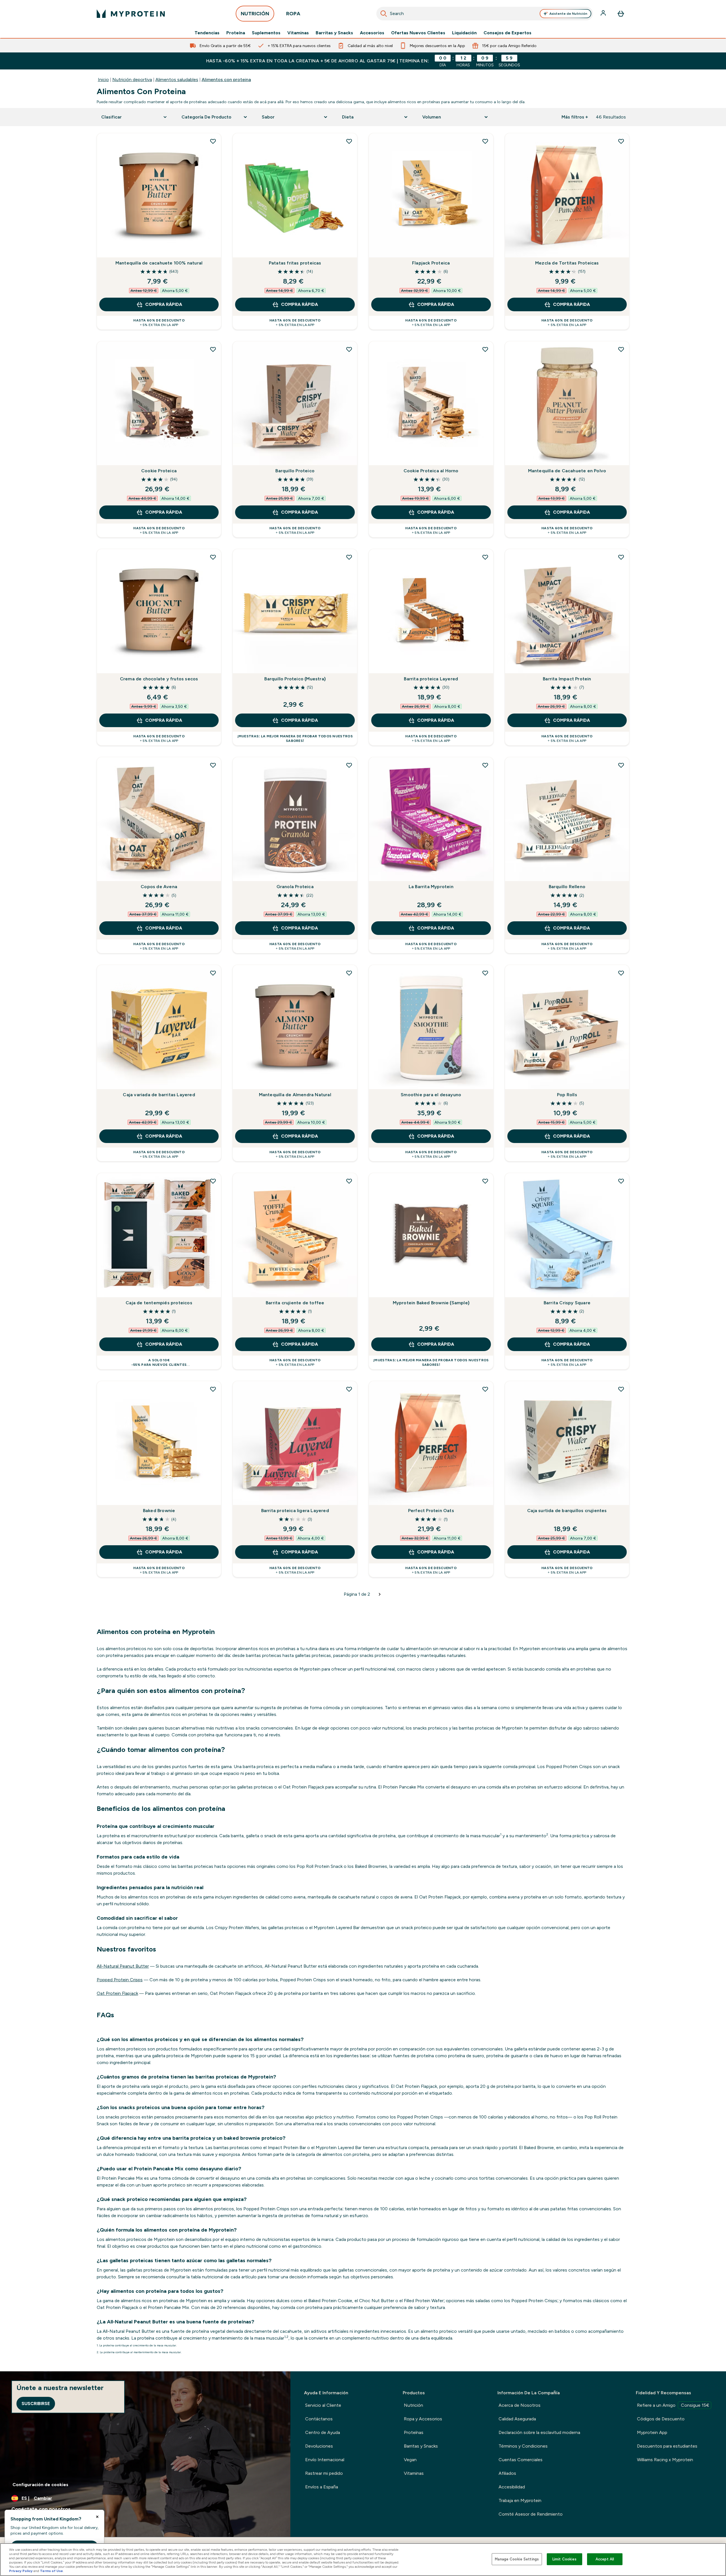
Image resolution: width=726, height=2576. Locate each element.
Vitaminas (298, 33)
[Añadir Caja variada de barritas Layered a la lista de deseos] (213, 973)
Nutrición (413, 2405)
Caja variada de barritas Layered (159, 1095)
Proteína (236, 33)
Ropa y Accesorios (423, 2419)
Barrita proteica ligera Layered (295, 1511)
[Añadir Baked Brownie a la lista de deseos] (213, 1389)
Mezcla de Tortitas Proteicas (567, 263)
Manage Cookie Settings (517, 2559)
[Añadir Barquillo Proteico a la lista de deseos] (349, 349)
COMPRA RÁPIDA (164, 304)
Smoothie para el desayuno (431, 1095)
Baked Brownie (159, 1511)
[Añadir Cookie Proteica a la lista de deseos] (213, 349)
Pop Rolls (567, 1095)
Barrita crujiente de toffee (295, 1303)
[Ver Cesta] (621, 14)
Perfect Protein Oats (431, 1511)
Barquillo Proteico (295, 471)
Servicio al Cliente (323, 2405)
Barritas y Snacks (334, 33)
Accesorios (372, 33)
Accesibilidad (512, 2487)
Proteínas (414, 2432)
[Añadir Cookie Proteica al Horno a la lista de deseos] (485, 349)
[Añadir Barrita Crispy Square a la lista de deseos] (621, 1181)
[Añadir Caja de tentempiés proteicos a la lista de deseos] (213, 1181)
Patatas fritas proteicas (295, 263)
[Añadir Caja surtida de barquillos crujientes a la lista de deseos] (621, 1389)
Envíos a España (322, 2487)
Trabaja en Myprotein (520, 2500)
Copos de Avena (159, 887)
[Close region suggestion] (97, 2517)
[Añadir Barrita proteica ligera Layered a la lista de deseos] (349, 1389)
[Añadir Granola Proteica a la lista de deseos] (349, 765)
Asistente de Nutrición (568, 14)
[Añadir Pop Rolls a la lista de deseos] (621, 973)
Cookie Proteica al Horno (431, 471)
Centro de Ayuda (323, 2432)
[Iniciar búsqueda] (384, 14)
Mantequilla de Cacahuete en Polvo (567, 471)
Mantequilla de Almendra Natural (295, 1095)
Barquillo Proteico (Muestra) (295, 679)
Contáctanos (319, 2419)
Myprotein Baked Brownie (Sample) (431, 1303)
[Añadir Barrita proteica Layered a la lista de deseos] (485, 557)
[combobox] (485, 14)
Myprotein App (652, 2432)
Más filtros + (575, 117)
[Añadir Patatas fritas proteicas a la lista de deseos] (349, 141)
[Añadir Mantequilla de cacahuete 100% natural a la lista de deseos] (213, 141)
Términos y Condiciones (523, 2446)
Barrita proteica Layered (431, 679)
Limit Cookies (565, 2559)
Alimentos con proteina (226, 80)
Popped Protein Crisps (120, 1980)
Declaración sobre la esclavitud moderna (539, 2432)
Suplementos (266, 33)
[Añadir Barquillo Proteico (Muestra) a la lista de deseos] (349, 557)
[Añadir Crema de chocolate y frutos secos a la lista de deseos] (213, 557)
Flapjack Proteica (431, 263)
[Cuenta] (604, 14)
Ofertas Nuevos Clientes (418, 33)
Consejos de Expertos (507, 33)
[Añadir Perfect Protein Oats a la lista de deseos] (485, 1389)
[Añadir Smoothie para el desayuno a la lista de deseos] (485, 973)
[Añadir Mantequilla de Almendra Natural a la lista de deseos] (349, 973)
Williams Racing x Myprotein (665, 2460)
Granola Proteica (295, 887)
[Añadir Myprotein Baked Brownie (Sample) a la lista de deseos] (485, 1181)
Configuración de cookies (40, 2485)
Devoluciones (319, 2446)
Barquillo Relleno (567, 887)
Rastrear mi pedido (324, 2473)
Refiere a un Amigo (673, 2405)
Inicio (103, 80)
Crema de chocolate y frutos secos (159, 679)
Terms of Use (51, 2571)
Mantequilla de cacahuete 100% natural (159, 263)
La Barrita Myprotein (431, 887)
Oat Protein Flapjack (117, 1993)
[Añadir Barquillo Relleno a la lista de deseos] (621, 765)
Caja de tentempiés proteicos (159, 1303)
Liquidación (464, 33)
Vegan (410, 2460)
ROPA (293, 14)
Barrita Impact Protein (567, 679)
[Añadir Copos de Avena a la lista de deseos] (213, 765)
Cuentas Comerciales (521, 2460)
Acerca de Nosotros (520, 2405)
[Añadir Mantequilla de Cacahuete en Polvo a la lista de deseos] (621, 349)
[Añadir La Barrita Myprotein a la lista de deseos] (485, 765)
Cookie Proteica (159, 471)
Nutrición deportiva (132, 80)
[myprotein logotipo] (131, 14)
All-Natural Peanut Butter (123, 1966)
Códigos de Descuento (661, 2419)
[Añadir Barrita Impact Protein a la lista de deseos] (621, 557)
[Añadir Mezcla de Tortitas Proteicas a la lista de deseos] (621, 141)
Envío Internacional (325, 2460)
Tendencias (207, 33)
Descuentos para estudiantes (667, 2446)
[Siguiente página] (380, 1594)
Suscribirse (36, 2404)
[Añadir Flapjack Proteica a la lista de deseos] (485, 141)
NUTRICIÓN (255, 14)
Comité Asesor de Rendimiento (531, 2514)
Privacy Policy (21, 2571)
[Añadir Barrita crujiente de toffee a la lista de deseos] (349, 1181)
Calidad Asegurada (517, 2419)
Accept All (605, 2559)
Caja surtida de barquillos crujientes (567, 1511)
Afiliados (507, 2473)
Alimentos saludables (177, 80)
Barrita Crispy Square (567, 1303)
